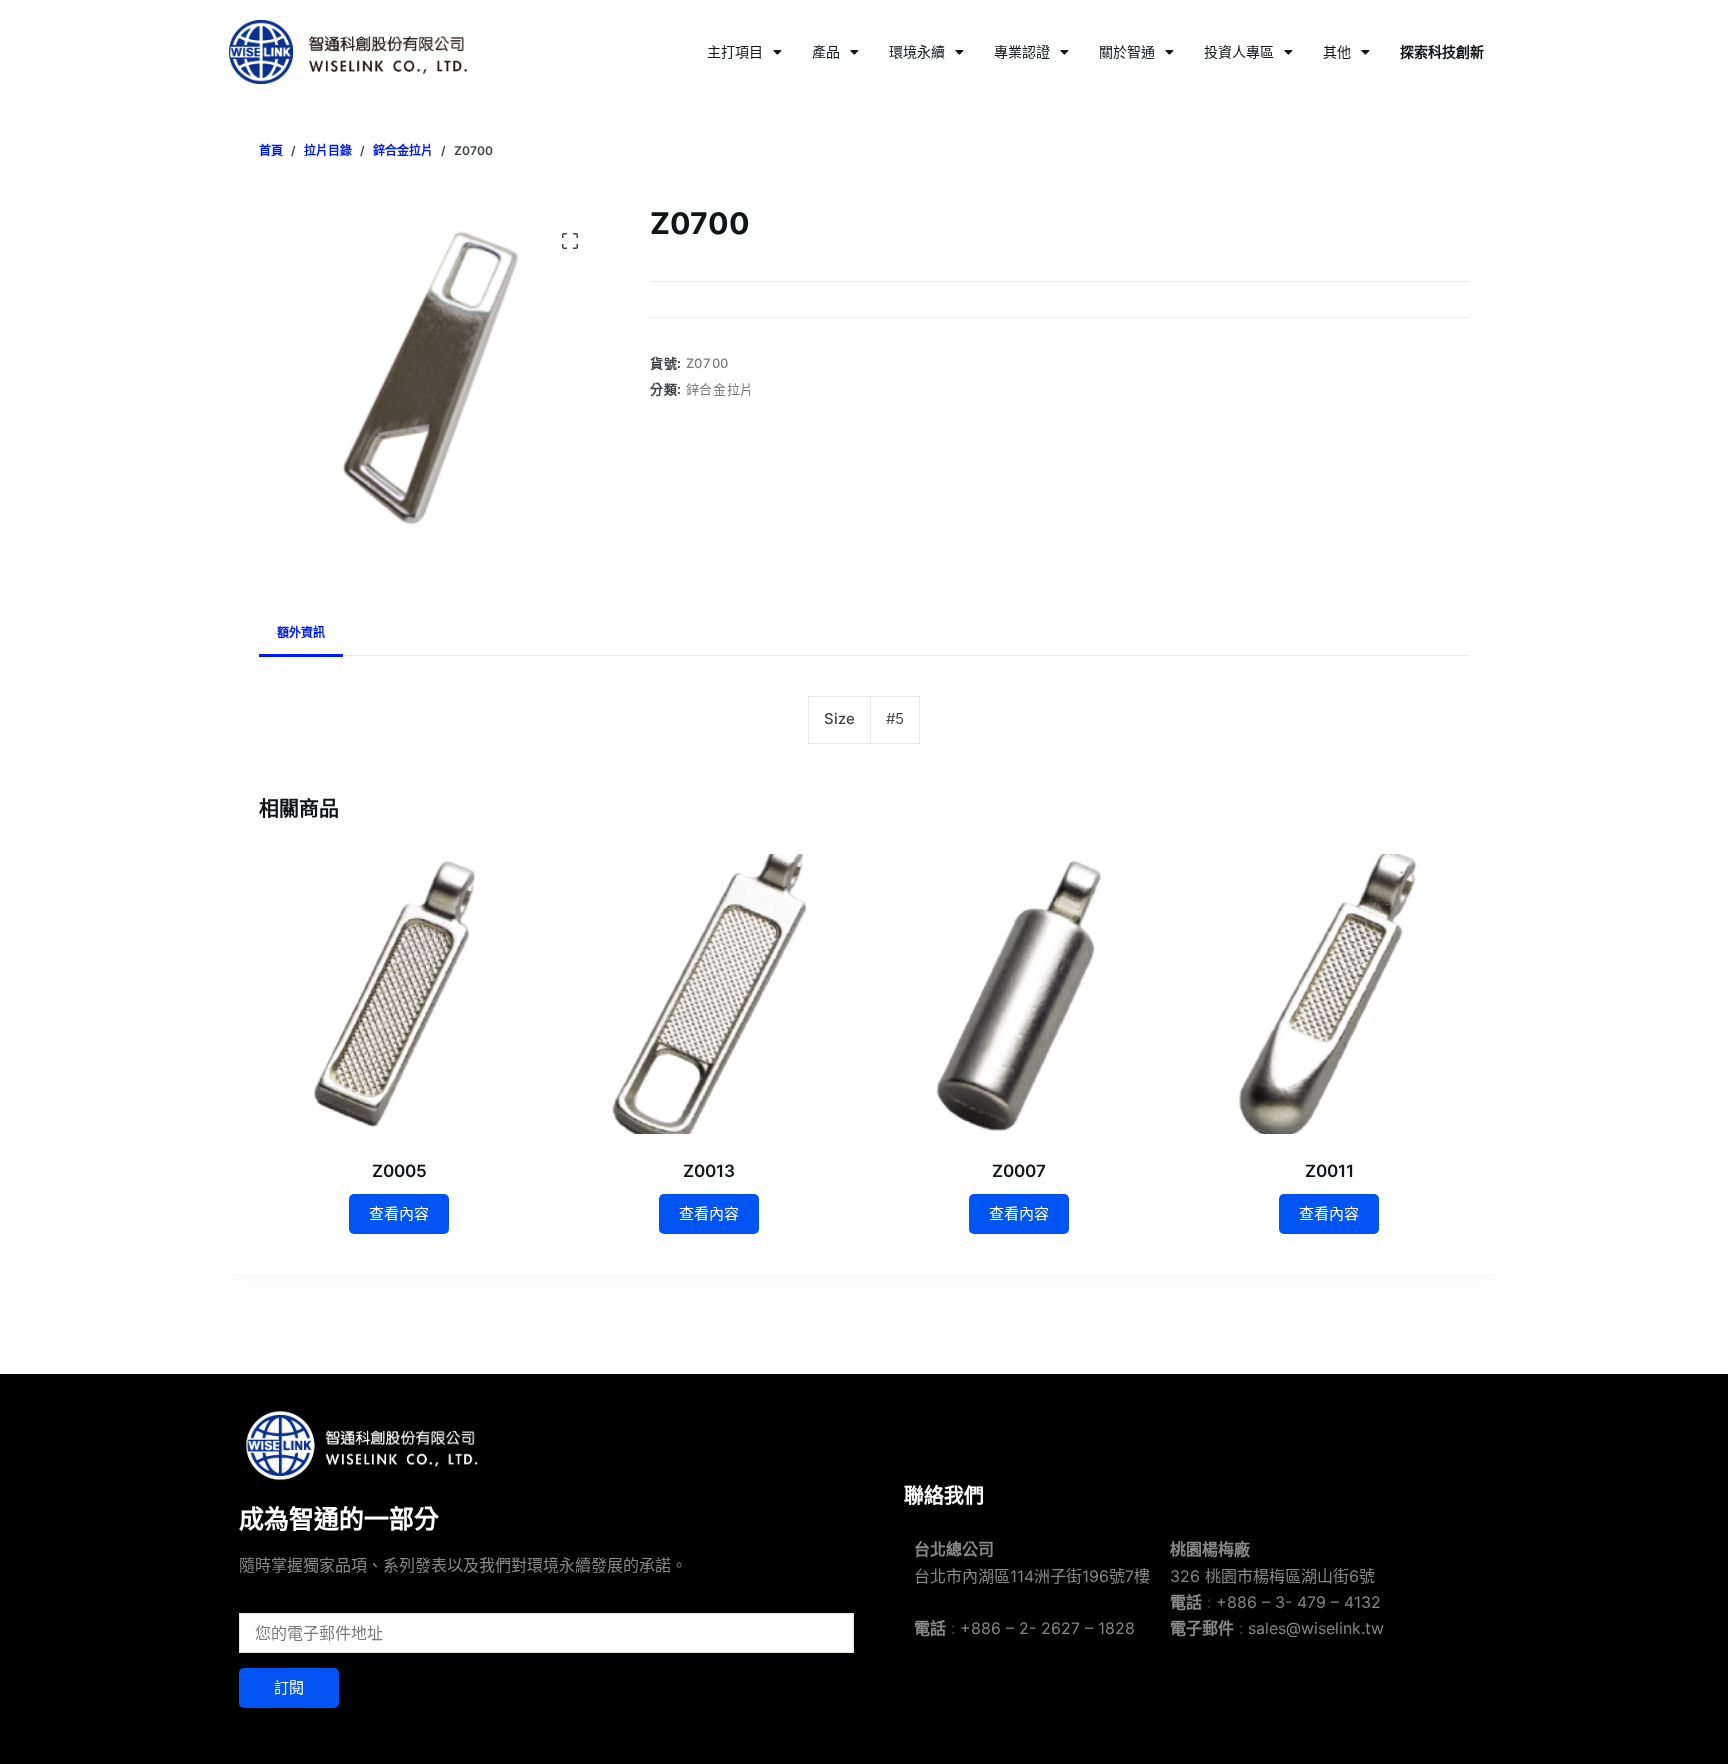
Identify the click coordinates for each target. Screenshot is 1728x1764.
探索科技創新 (1442, 51)
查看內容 (399, 1213)
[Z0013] (709, 994)
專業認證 (1022, 51)
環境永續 (917, 51)
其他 (1337, 51)
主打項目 (735, 51)
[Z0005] (399, 994)
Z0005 (399, 1171)
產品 (826, 51)
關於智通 (1127, 51)
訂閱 (289, 1687)
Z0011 (1329, 1171)
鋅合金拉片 (720, 389)
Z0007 (1019, 1171)
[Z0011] (1329, 994)
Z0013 (709, 1171)
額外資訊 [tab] (301, 632)
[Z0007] (1019, 994)
